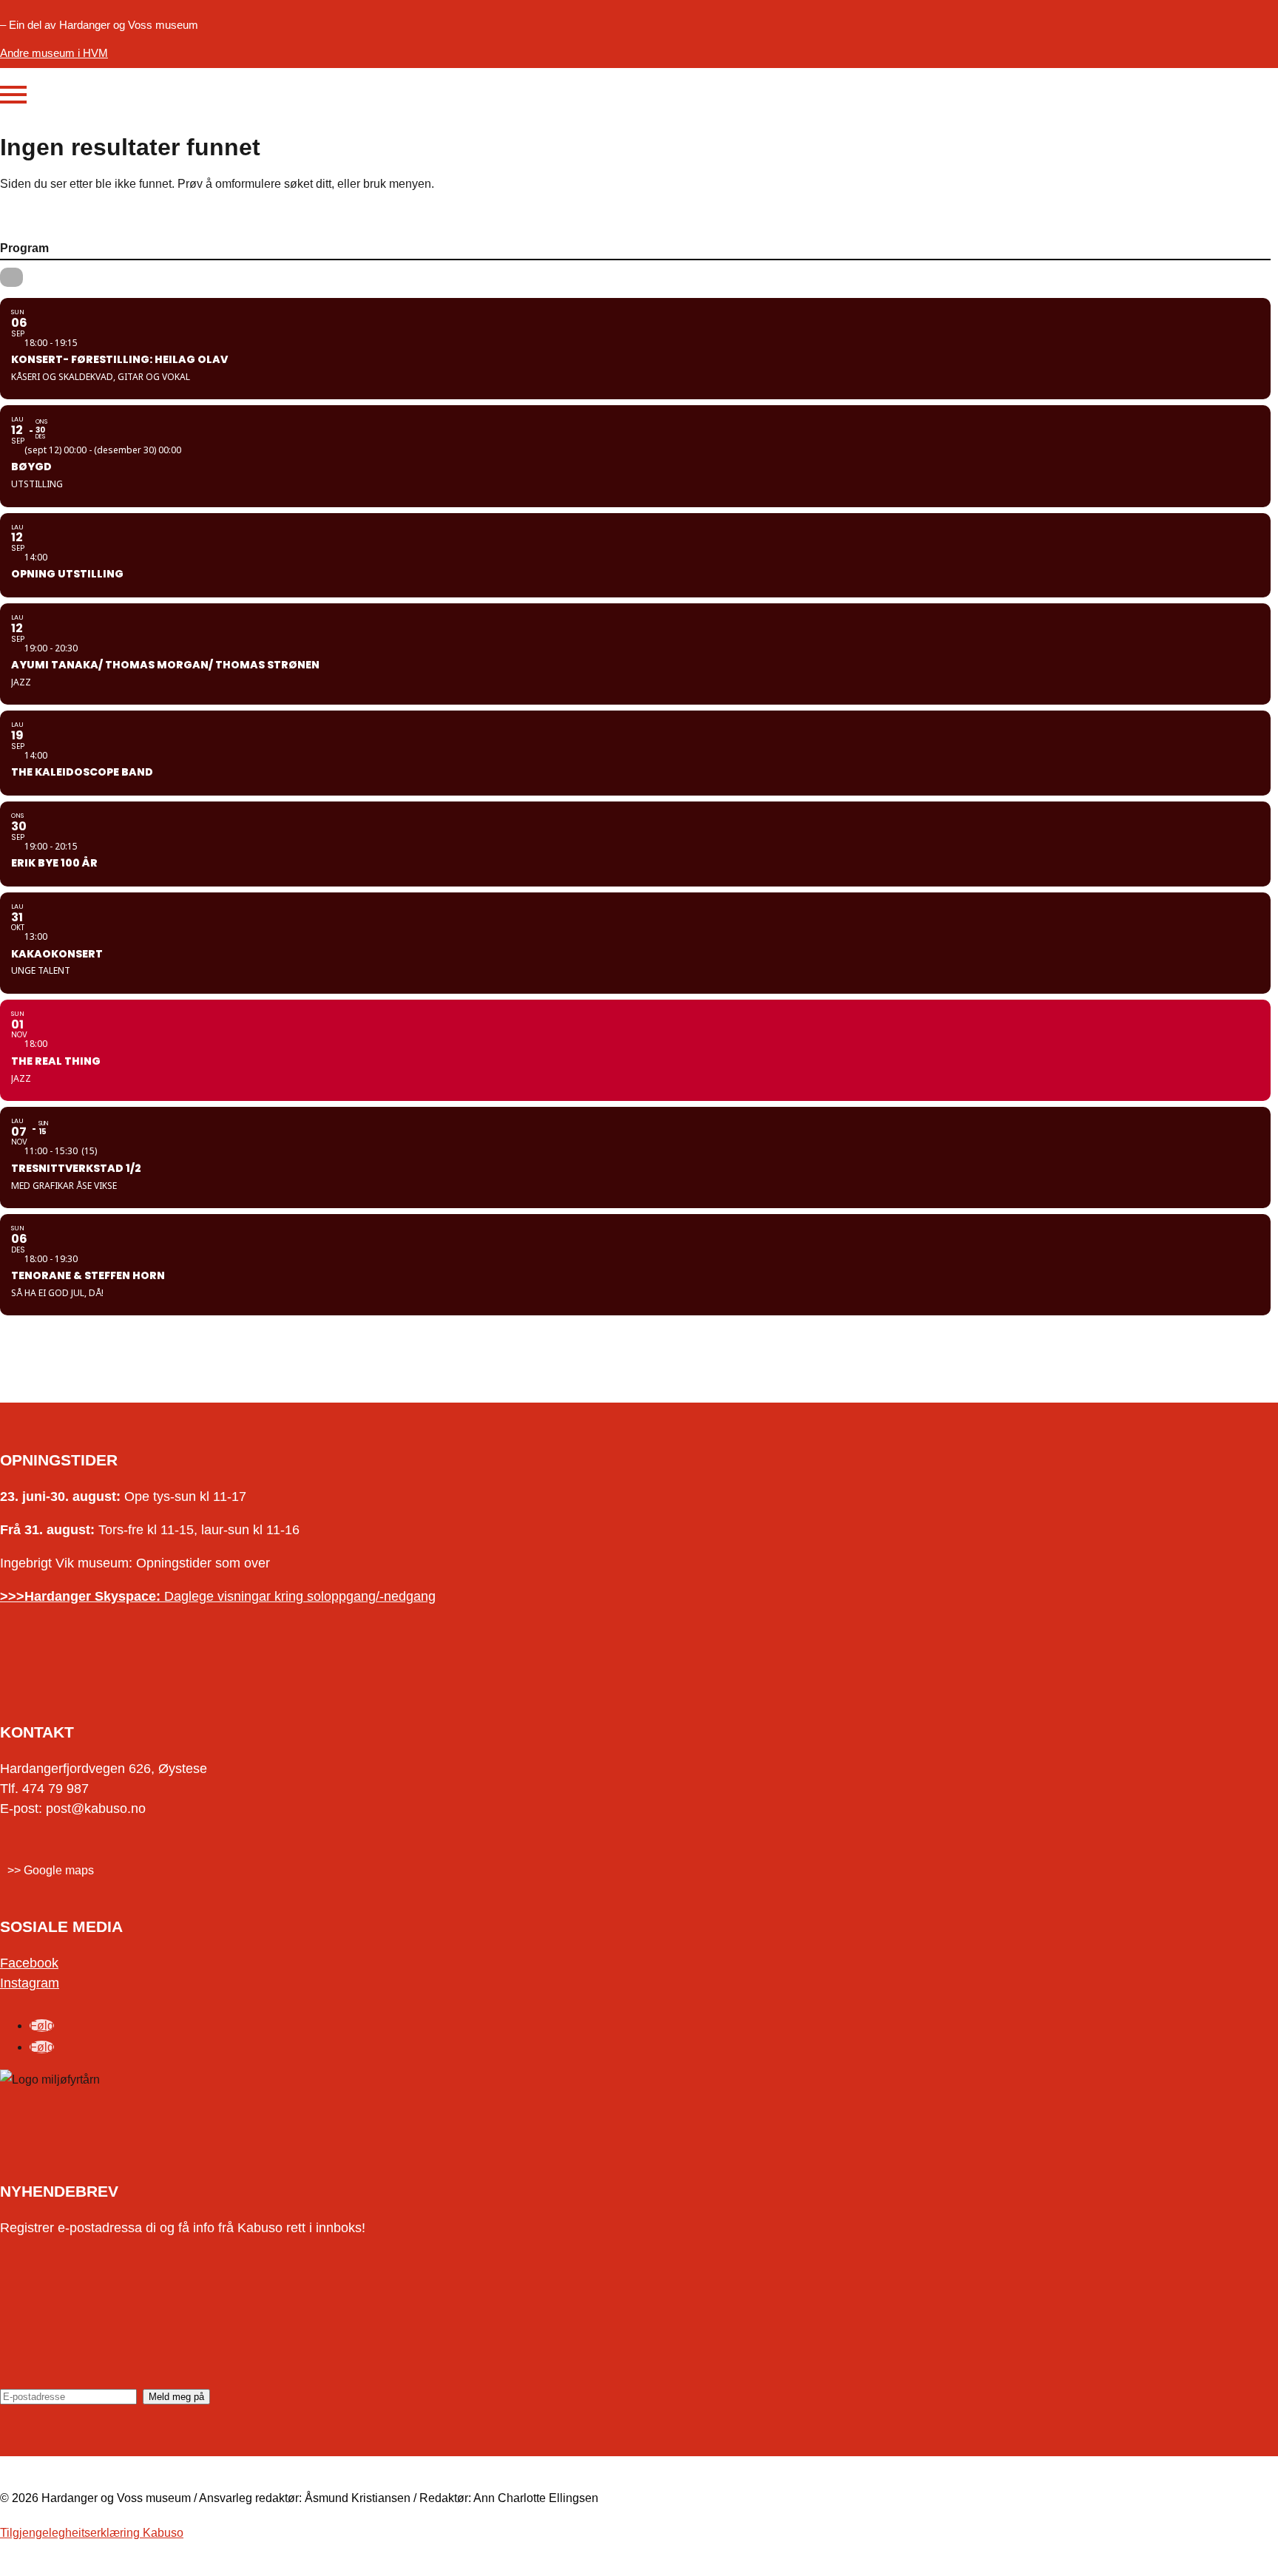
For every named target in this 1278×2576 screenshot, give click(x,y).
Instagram (30, 1983)
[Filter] (11, 277)
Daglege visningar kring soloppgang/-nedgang (218, 1596)
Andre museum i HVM (54, 53)
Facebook (29, 1963)
